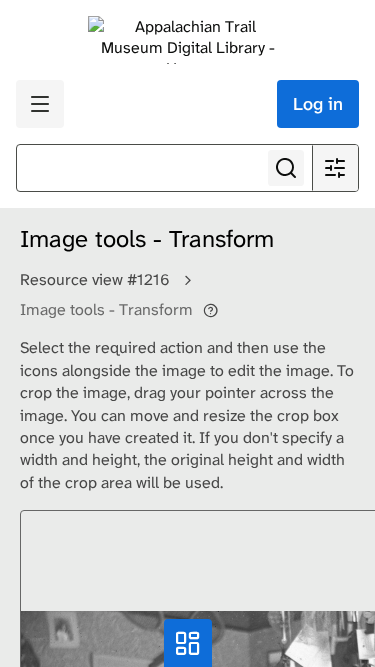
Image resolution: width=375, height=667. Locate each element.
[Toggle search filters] (335, 168)
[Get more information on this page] (210, 310)
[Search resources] (286, 168)
